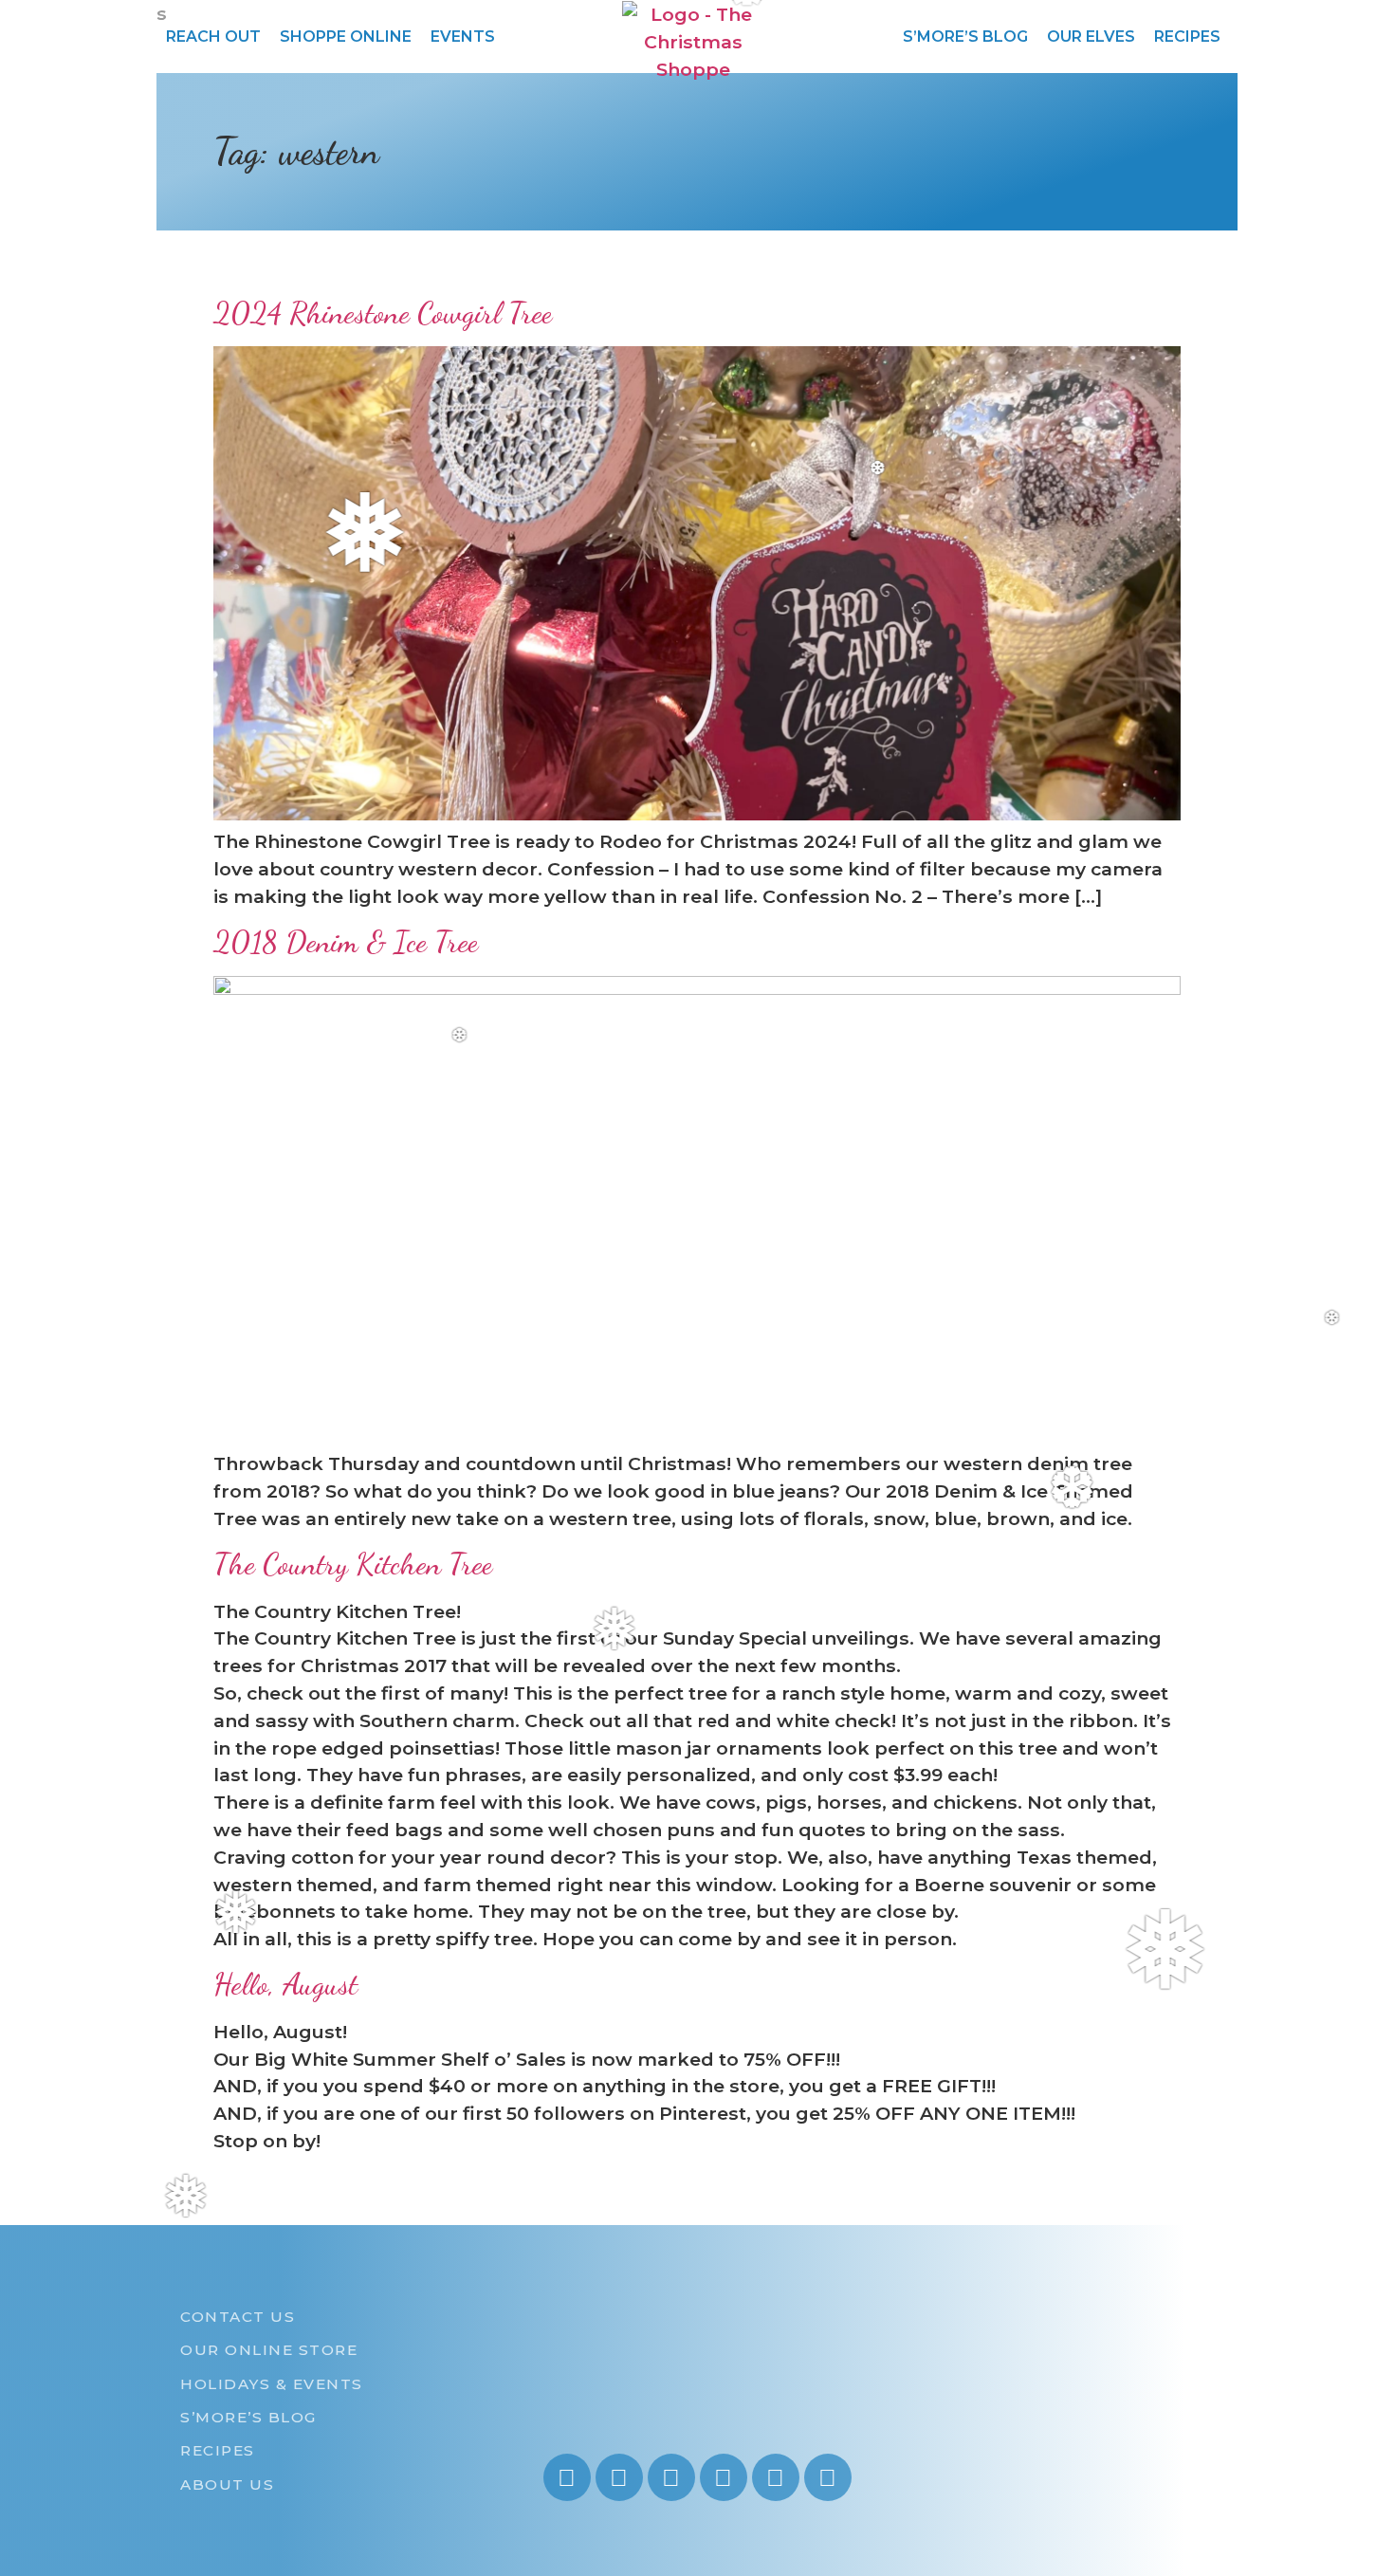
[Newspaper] (828, 2477)
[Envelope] (776, 2477)
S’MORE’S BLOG (965, 37)
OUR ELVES (1091, 37)
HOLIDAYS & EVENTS (272, 2384)
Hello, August (285, 1984)
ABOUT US (227, 2484)
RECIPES (1187, 37)
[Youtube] (619, 2477)
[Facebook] (671, 2477)
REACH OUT (213, 37)
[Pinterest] (724, 2477)
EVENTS (463, 37)
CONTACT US (238, 2317)
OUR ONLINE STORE (269, 2350)
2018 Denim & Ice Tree (346, 942)
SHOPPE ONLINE (346, 37)
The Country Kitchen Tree (353, 1564)
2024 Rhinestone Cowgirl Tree (383, 313)
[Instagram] (567, 2477)
